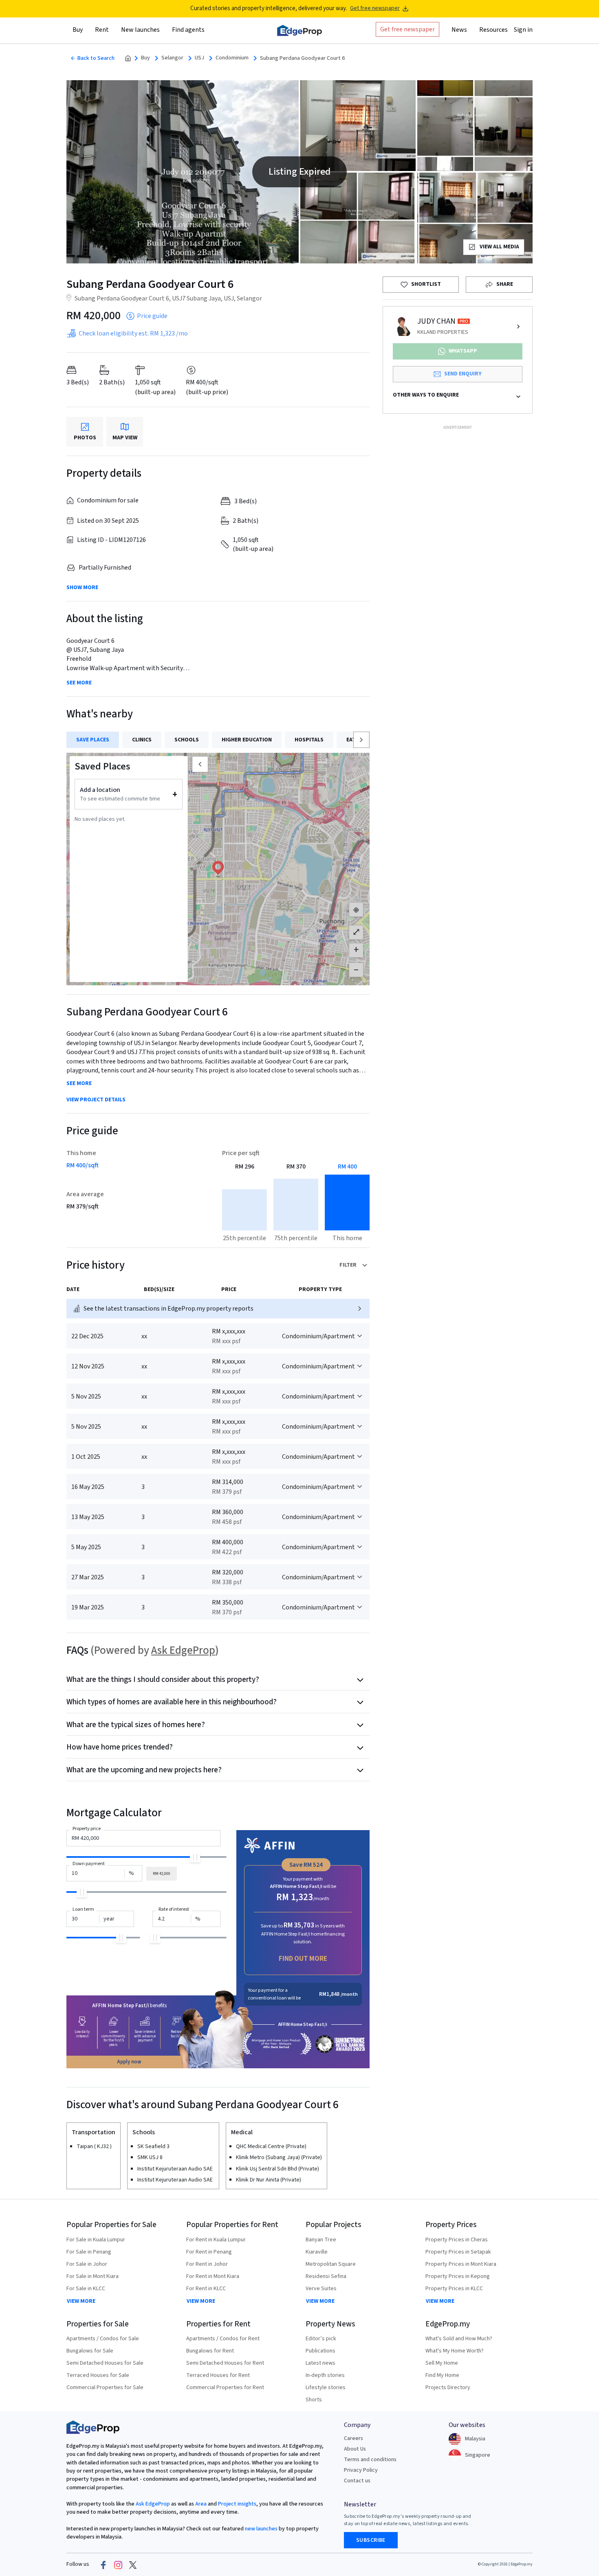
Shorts (314, 2400)
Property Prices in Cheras (457, 2240)
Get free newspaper (375, 8)
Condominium (232, 58)
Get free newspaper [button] (407, 29)
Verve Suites (321, 2289)
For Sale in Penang (89, 2252)
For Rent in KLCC (206, 2289)
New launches (140, 30)
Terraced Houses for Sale (98, 2375)
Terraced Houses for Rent (218, 2375)
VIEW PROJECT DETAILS (96, 1100)
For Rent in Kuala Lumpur (216, 2240)
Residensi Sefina (326, 2276)
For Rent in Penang (209, 2252)
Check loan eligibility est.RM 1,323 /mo (133, 333)
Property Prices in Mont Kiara (461, 2264)
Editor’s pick (321, 2339)
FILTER (348, 1265)
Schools (187, 740)
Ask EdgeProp (183, 1650)
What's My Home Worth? (455, 2351)
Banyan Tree (321, 2240)
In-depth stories (325, 2375)
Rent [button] (102, 30)
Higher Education (247, 740)
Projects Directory (448, 2387)
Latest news (320, 2363)
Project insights (237, 2504)
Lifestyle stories (326, 2387)
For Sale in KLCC (86, 2289)
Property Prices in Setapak (458, 2252)
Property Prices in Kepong (458, 2276)
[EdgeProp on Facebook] (104, 2565)
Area (200, 2504)
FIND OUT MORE (303, 1959)
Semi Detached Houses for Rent (225, 2363)
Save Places (93, 740)
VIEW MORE (81, 2301)
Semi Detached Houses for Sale (105, 2363)
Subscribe (371, 2540)
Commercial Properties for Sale (105, 2387)
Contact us (357, 2481)
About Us (355, 2449)
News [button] (459, 30)
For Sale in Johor (87, 2264)
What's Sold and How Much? (459, 2339)
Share (505, 284)
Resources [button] (493, 30)
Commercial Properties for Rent (225, 2387)
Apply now (129, 2062)
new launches (261, 2529)
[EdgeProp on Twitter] (133, 2565)
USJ (199, 58)
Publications (320, 2351)
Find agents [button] (188, 30)
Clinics (142, 740)
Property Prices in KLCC (454, 2289)
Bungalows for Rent (210, 2351)
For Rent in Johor (207, 2264)
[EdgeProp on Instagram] (118, 2565)
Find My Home (442, 2375)
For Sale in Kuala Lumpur (96, 2240)
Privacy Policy (361, 2470)
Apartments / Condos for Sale (103, 2339)
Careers (353, 2438)
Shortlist (426, 284)
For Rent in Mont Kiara (213, 2276)
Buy (145, 58)
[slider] (195, 1857)
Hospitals (309, 740)
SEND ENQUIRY (463, 374)
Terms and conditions (370, 2460)
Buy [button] (78, 30)
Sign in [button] (523, 30)
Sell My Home (442, 2363)
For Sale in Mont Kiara (92, 2276)
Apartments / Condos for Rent (223, 2339)
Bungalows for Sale (90, 2351)
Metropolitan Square (331, 2264)
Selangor (172, 58)
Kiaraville (317, 2252)
